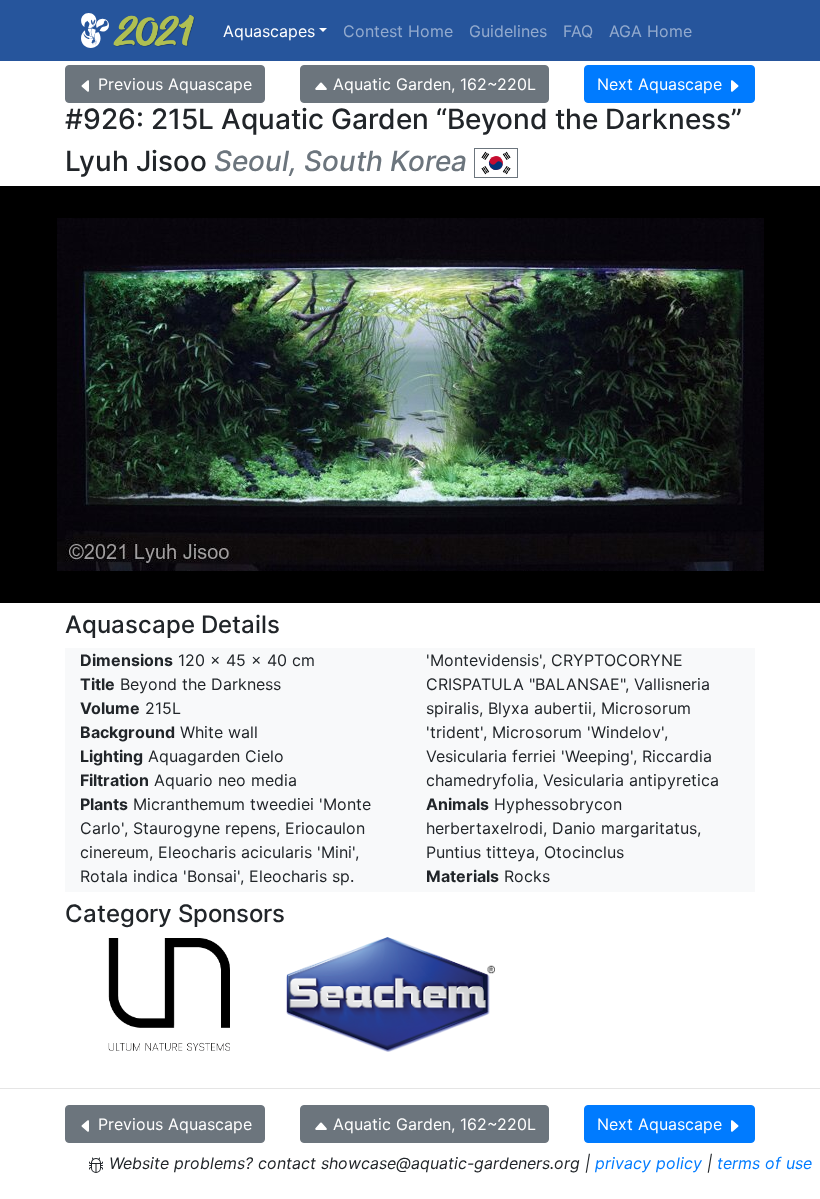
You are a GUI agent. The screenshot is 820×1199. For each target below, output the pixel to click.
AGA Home (650, 31)
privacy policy (648, 1163)
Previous (175, 84)
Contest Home (398, 31)
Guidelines (508, 31)
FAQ (578, 31)
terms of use (764, 1163)
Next (659, 84)
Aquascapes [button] (269, 31)
